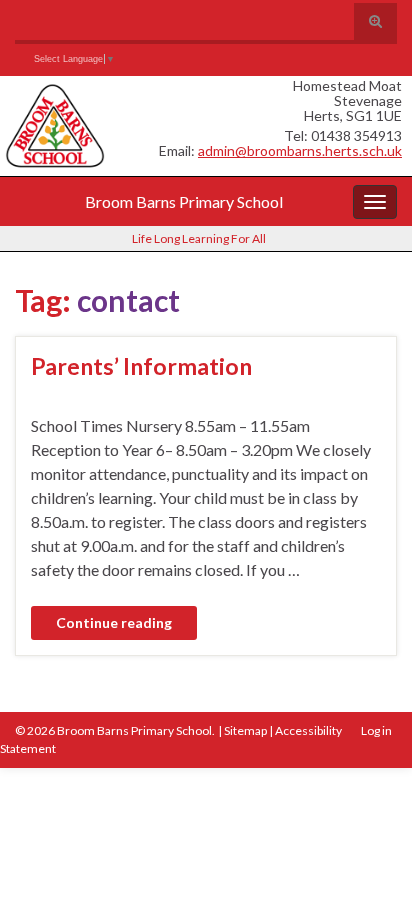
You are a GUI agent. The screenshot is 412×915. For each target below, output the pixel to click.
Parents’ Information (141, 366)
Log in (376, 730)
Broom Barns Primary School (184, 201)
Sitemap (245, 730)
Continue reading (114, 622)
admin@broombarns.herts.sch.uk (300, 150)
